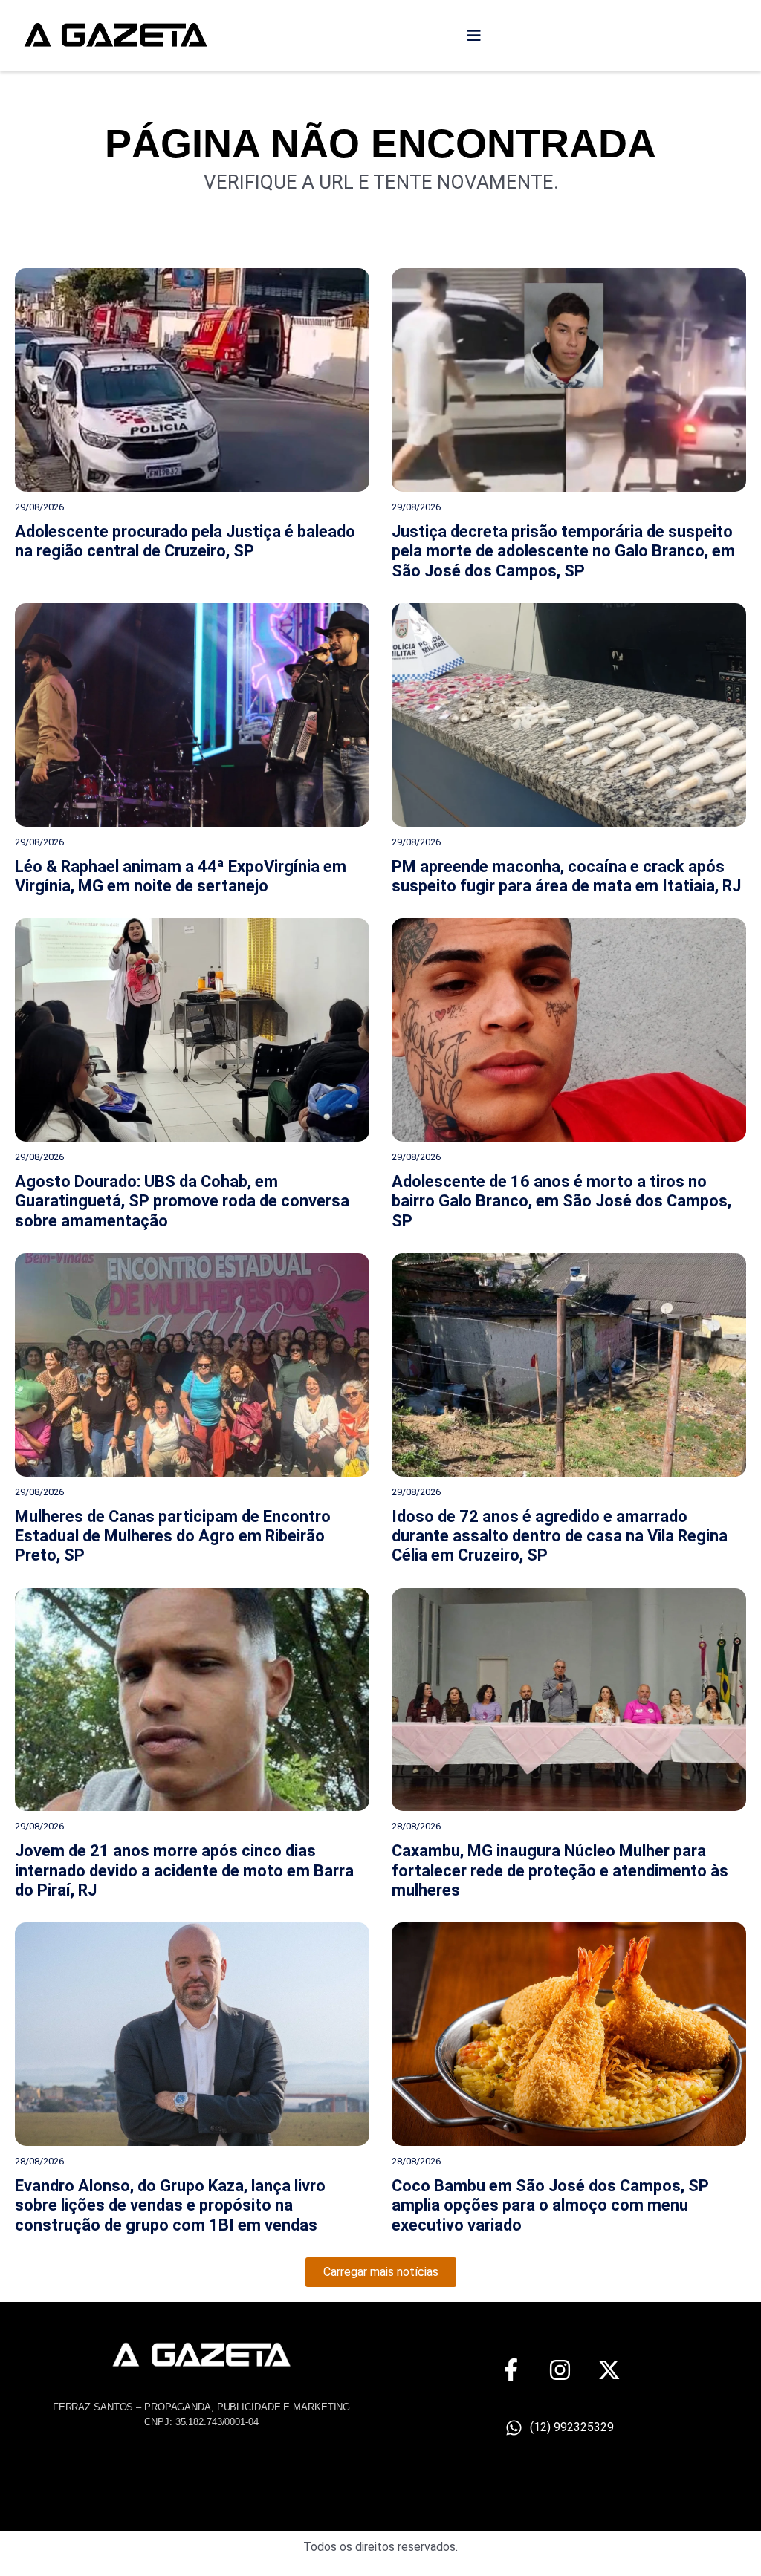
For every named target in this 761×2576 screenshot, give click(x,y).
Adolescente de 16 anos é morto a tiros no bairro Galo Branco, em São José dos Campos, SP (561, 1201)
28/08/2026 (416, 1826)
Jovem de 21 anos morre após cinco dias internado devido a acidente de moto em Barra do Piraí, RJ (184, 1870)
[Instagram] (560, 2370)
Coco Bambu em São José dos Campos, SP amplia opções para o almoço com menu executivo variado (550, 2205)
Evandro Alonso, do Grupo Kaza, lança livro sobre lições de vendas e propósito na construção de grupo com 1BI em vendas (170, 2205)
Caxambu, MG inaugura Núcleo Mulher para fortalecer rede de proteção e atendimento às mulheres (560, 1870)
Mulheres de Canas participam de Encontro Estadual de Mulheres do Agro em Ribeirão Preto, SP (173, 1536)
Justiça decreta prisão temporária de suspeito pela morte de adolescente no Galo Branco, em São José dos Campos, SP (563, 551)
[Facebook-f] (511, 2370)
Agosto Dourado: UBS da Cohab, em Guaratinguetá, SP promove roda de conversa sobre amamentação (182, 1201)
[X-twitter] (609, 2370)
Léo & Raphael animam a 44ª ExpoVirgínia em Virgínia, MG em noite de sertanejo (181, 876)
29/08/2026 (39, 507)
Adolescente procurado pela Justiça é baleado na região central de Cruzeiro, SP (185, 541)
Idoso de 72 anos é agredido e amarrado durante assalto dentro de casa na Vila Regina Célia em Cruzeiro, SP (560, 1536)
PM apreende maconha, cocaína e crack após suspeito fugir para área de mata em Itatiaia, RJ (566, 876)
